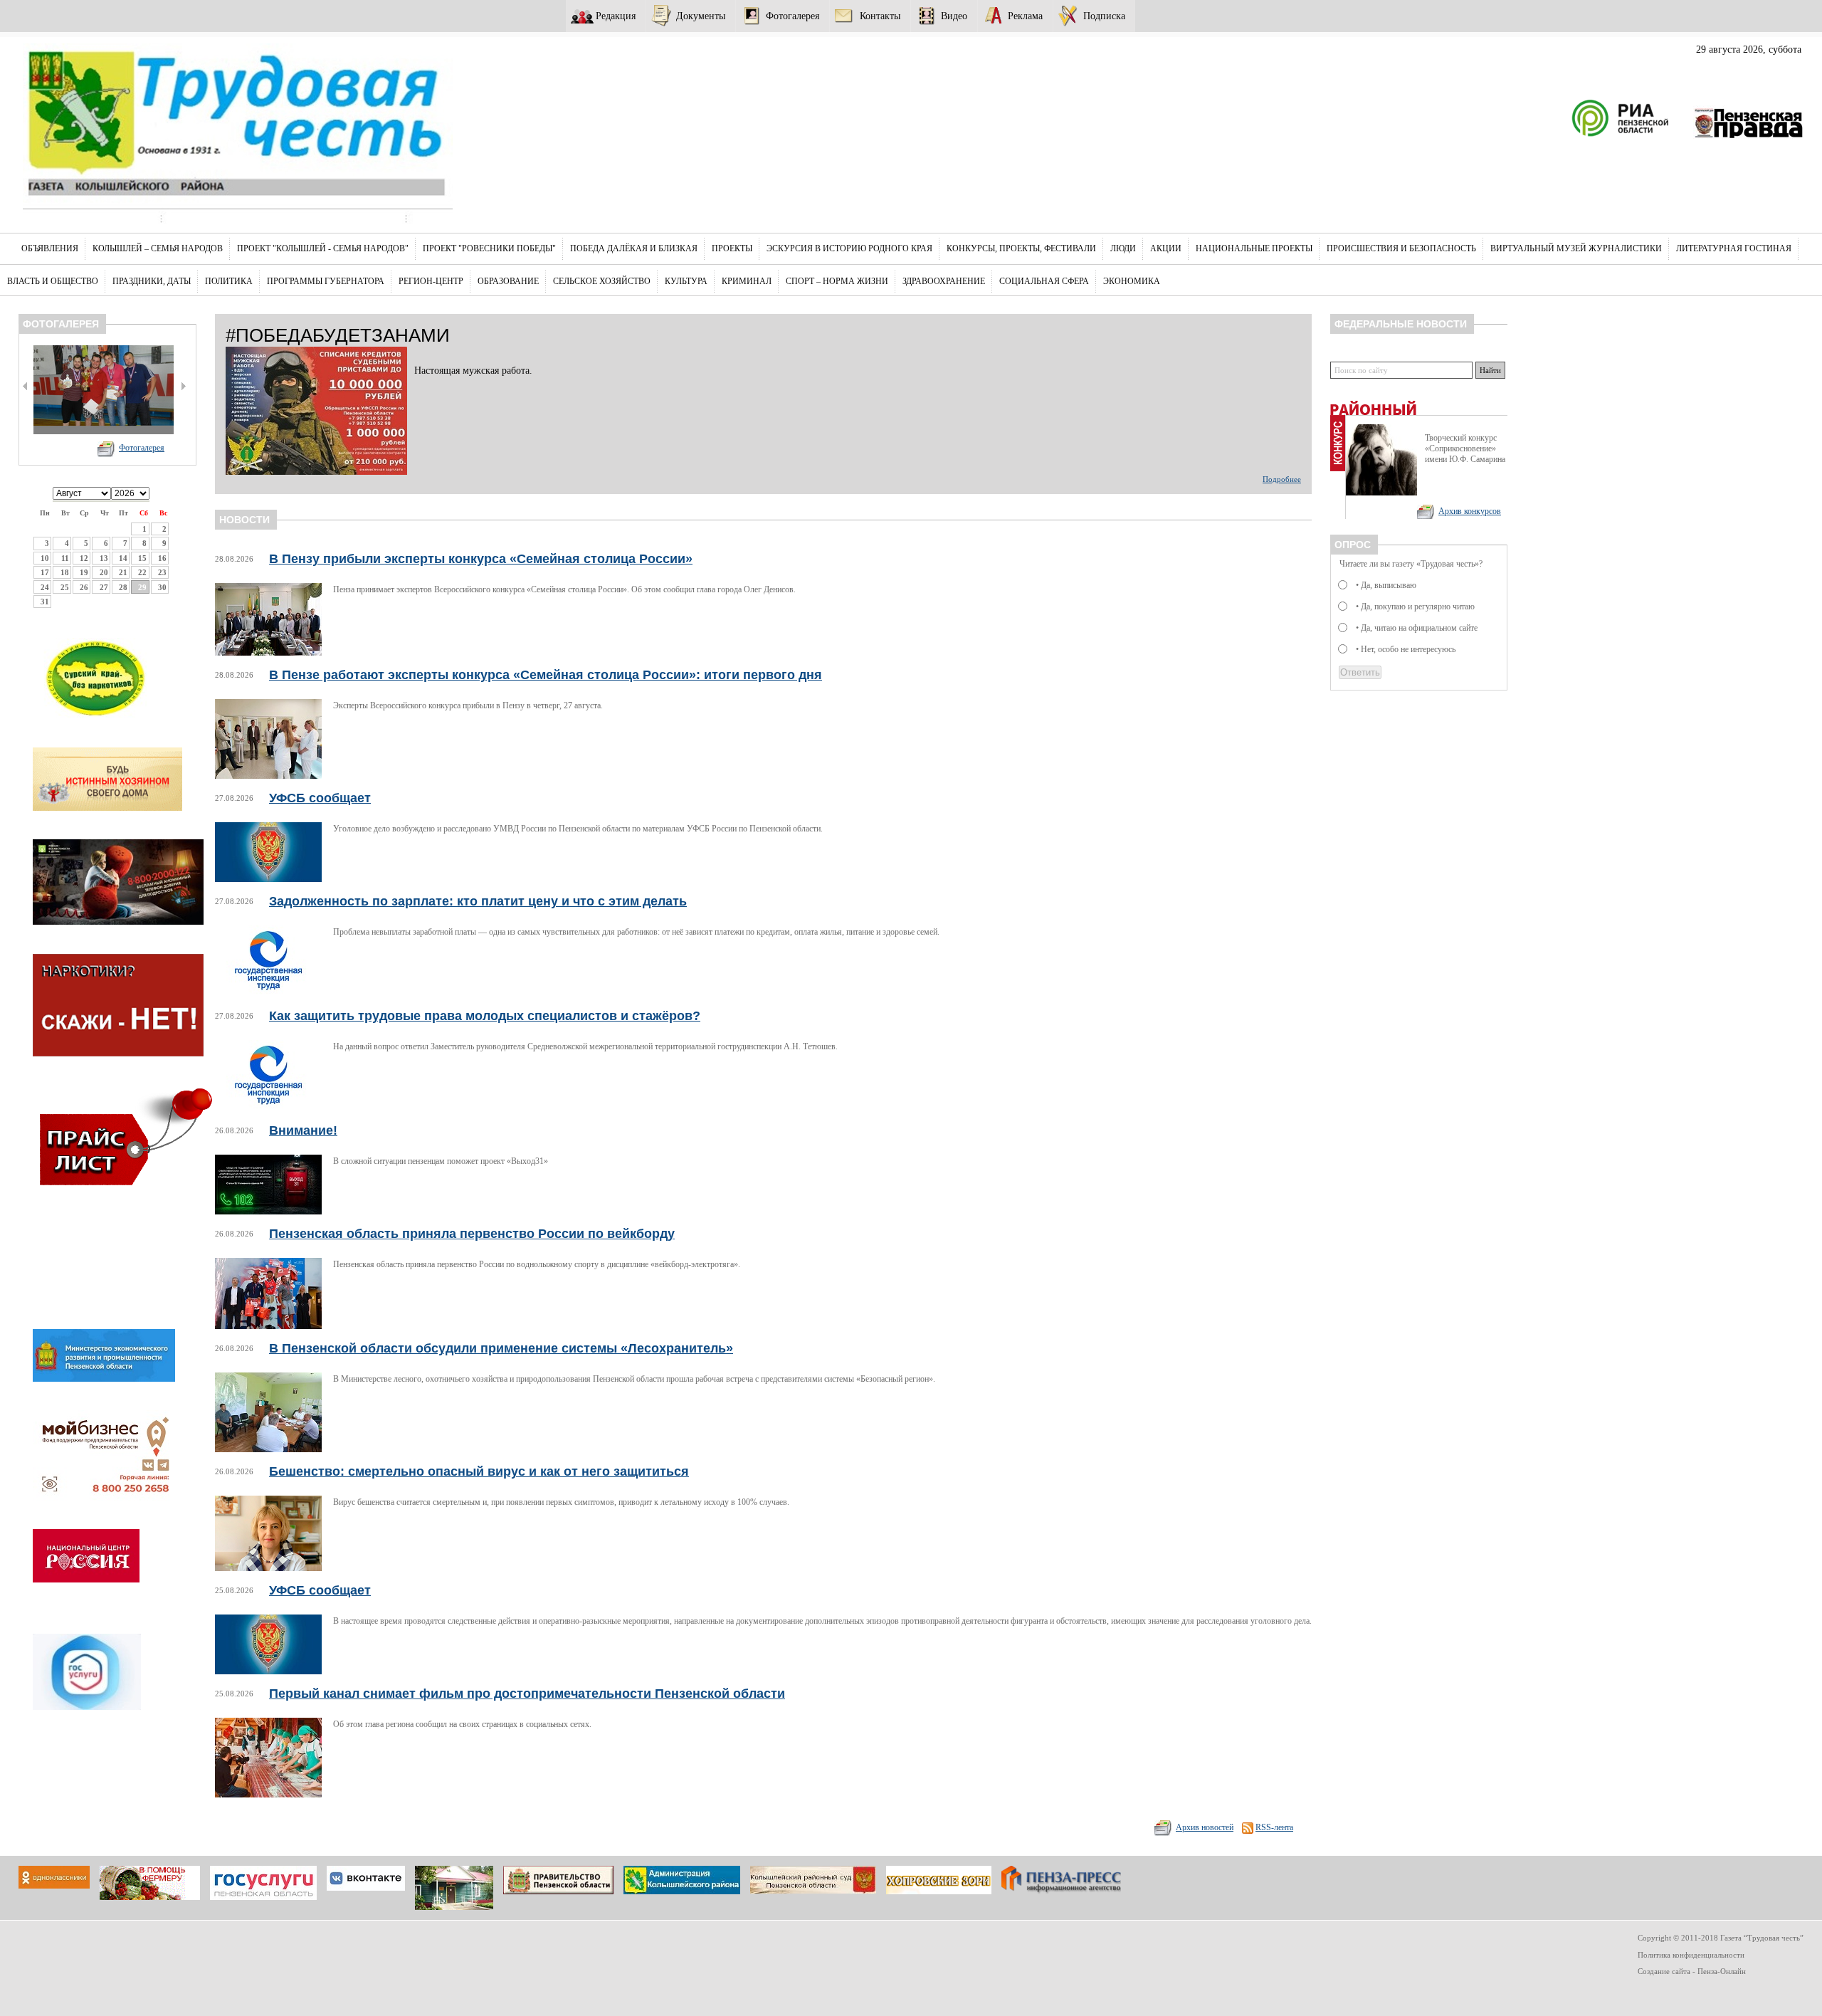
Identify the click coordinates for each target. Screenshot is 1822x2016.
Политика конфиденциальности (1691, 1955)
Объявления (50, 248)
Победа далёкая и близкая (634, 248)
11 (65, 558)
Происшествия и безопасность (1401, 248)
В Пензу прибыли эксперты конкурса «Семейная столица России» (481, 559)
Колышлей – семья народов (158, 248)
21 (123, 572)
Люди (1123, 248)
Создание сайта (1664, 1971)
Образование (508, 281)
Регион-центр (431, 281)
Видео (954, 16)
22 (142, 572)
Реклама (1025, 16)
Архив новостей (1205, 1827)
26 (84, 587)
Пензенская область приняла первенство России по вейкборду (472, 1234)
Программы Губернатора (326, 281)
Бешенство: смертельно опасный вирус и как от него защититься (479, 1471)
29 (142, 587)
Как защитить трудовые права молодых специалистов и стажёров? (485, 1016)
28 (123, 587)
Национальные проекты (1254, 248)
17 (45, 572)
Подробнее (1282, 479)
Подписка (1104, 16)
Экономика (1132, 281)
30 (162, 587)
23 (162, 572)
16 (162, 558)
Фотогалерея (792, 16)
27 (104, 587)
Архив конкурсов (1470, 511)
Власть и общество (53, 281)
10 (45, 558)
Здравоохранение (944, 281)
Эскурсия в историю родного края (849, 248)
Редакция (616, 16)
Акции (1166, 248)
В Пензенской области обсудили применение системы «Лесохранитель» (501, 1348)
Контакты (880, 16)
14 (123, 558)
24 (45, 587)
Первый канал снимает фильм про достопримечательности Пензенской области (527, 1694)
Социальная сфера (1044, 281)
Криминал (747, 281)
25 (65, 587)
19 (84, 572)
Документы (701, 16)
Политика (229, 281)
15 (142, 558)
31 (45, 602)
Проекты (732, 248)
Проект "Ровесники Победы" (489, 248)
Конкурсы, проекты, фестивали (1021, 248)
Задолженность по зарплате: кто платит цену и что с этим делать (478, 901)
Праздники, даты (152, 281)
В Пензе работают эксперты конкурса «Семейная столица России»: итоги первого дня (546, 675)
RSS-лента (1274, 1827)
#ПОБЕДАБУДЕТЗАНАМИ (338, 335)
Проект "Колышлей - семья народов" (323, 248)
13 (104, 558)
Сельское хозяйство (602, 281)
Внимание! (303, 1130)
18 (65, 572)
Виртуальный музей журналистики (1576, 248)
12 (84, 558)
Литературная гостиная (1734, 248)
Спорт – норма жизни (837, 281)
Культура (686, 281)
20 (104, 572)
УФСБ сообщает (320, 798)
